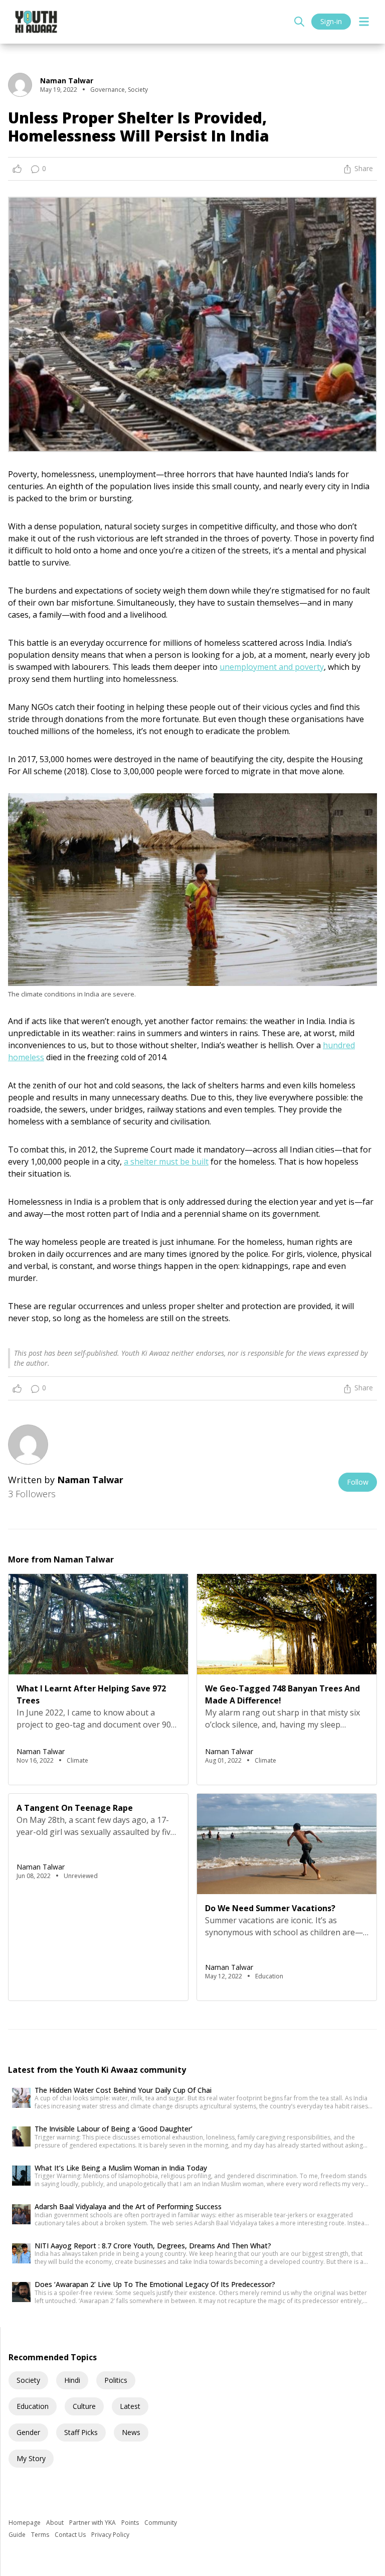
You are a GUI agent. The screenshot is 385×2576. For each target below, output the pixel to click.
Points (131, 2523)
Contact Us (71, 2535)
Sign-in (331, 21)
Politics (116, 2380)
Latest (130, 2406)
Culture (84, 2406)
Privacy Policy (110, 2535)
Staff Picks (81, 2432)
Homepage (25, 2523)
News (131, 2432)
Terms (41, 2535)
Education (33, 2406)
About (56, 2523)
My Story (31, 2458)
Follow (358, 1482)
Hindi (72, 2380)
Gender (28, 2432)
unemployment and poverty (272, 667)
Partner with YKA (93, 2523)
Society (28, 2380)
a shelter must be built (166, 1162)
